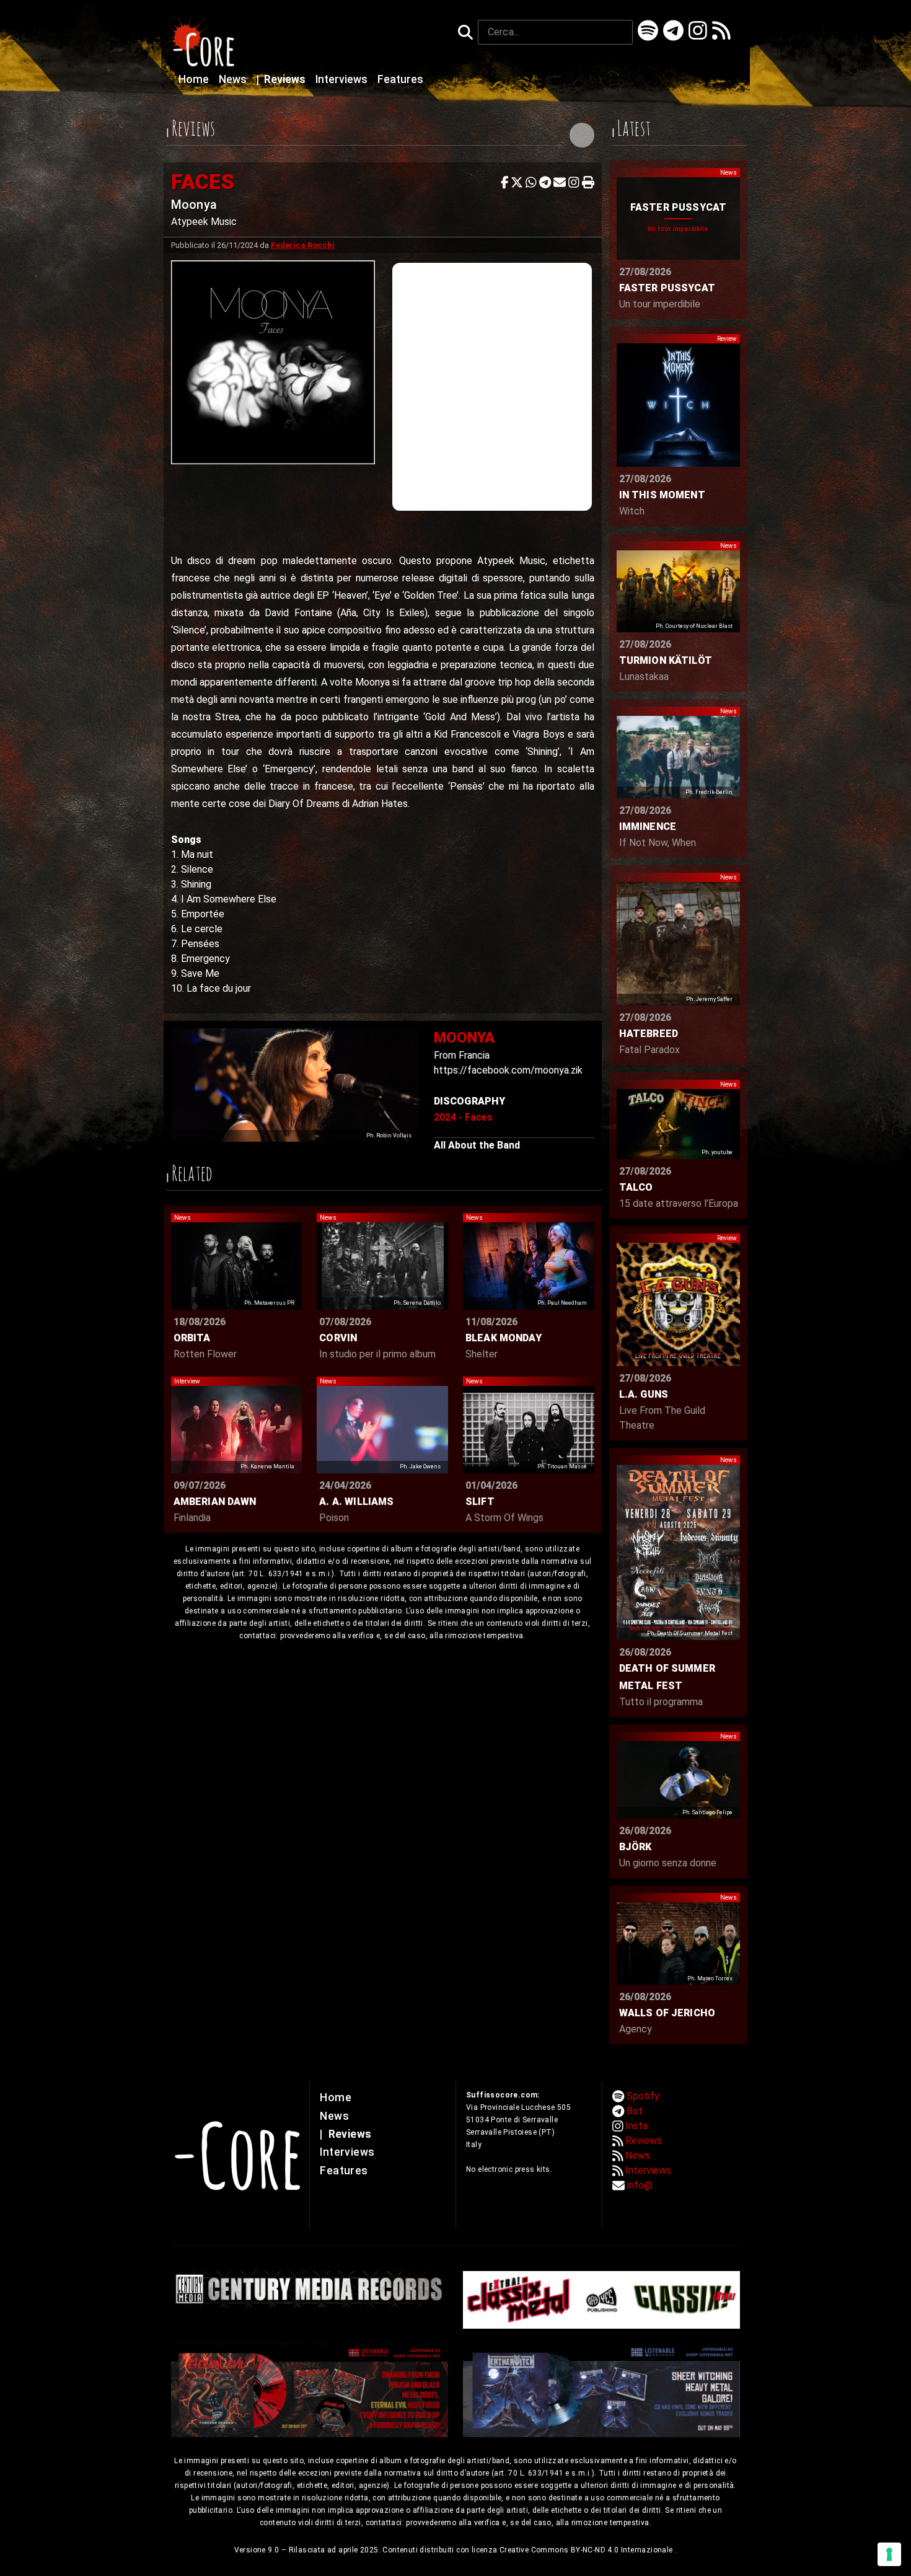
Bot (635, 2111)
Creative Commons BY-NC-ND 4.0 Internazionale (587, 2550)
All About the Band (477, 1145)
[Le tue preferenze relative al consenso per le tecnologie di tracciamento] (889, 2554)
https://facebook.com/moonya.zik (508, 1070)
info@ (640, 2185)
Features (400, 79)
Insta (636, 2126)
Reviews (282, 79)
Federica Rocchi (303, 245)
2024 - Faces (463, 1117)
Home (195, 79)
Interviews (343, 79)
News (234, 79)
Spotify (643, 2096)
